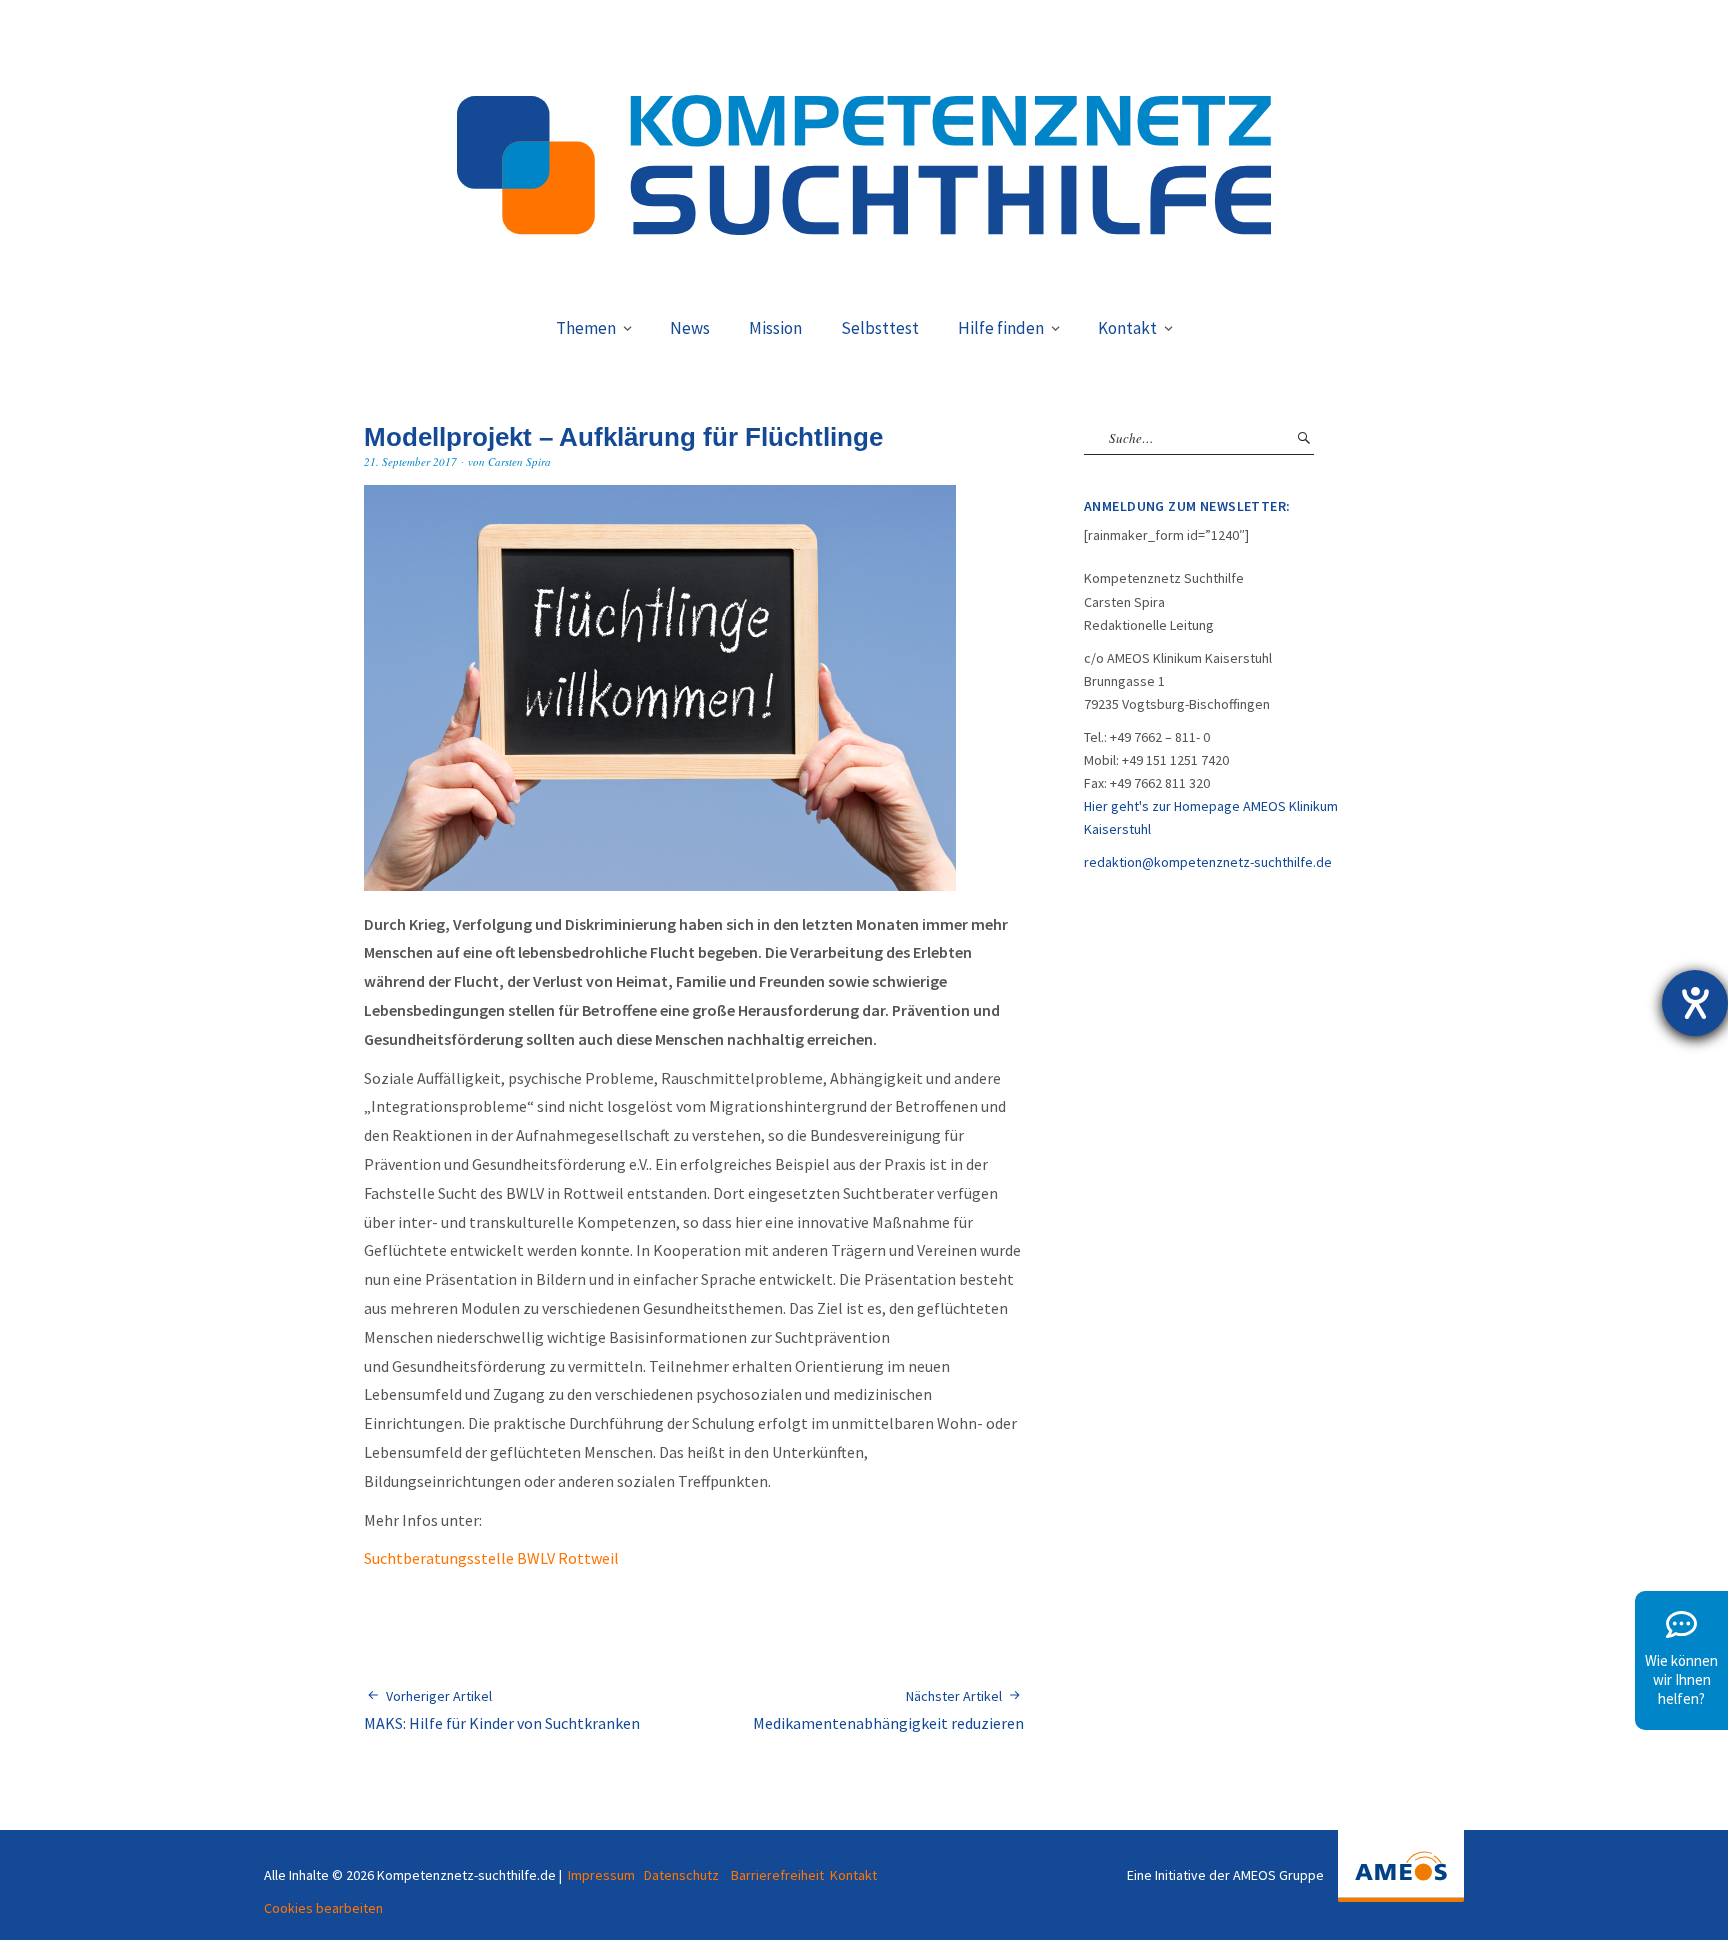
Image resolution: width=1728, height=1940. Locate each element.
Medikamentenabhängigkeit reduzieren (888, 1710)
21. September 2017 (410, 461)
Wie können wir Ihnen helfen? (1681, 1679)
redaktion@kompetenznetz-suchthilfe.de (1208, 862)
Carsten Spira (519, 461)
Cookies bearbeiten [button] (323, 1908)
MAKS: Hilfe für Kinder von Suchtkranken (502, 1710)
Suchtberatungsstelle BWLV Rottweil (491, 1558)
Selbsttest (880, 328)
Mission (775, 328)
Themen (586, 328)
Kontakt (1127, 328)
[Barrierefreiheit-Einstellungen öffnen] (1695, 1003)
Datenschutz (681, 1875)
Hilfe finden (1001, 328)
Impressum (601, 1875)
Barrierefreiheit (777, 1875)
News (690, 328)
